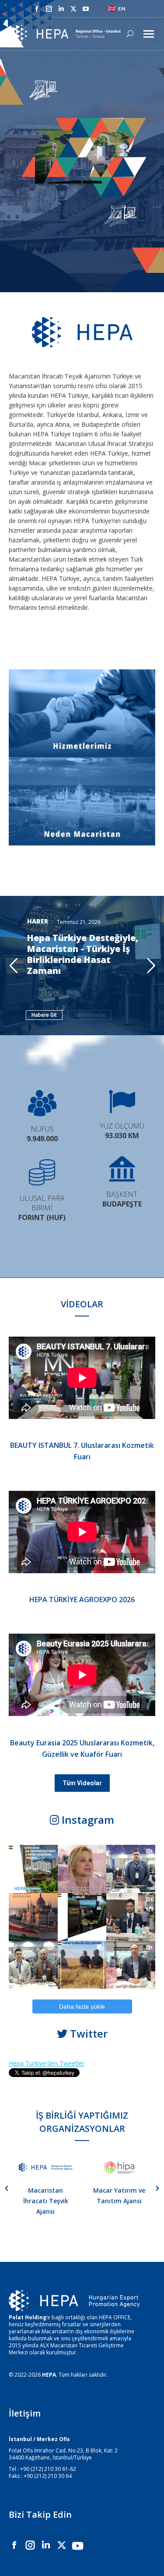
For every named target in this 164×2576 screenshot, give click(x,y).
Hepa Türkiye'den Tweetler (47, 2063)
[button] (7, 2188)
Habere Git (44, 1015)
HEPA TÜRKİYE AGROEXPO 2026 (82, 1599)
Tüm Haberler (89, 1015)
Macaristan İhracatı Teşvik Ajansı (46, 2201)
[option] (45, 2188)
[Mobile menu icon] (149, 34)
